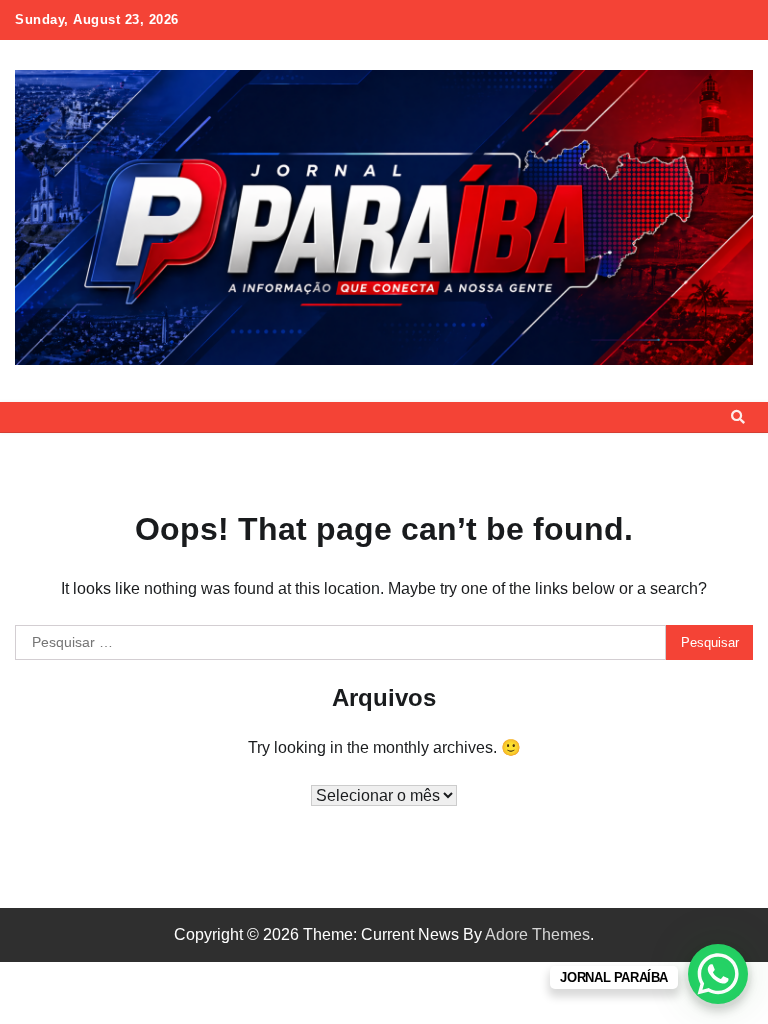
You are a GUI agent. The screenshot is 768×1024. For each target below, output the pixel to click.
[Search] (738, 417)
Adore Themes (537, 934)
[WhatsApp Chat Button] (718, 974)
